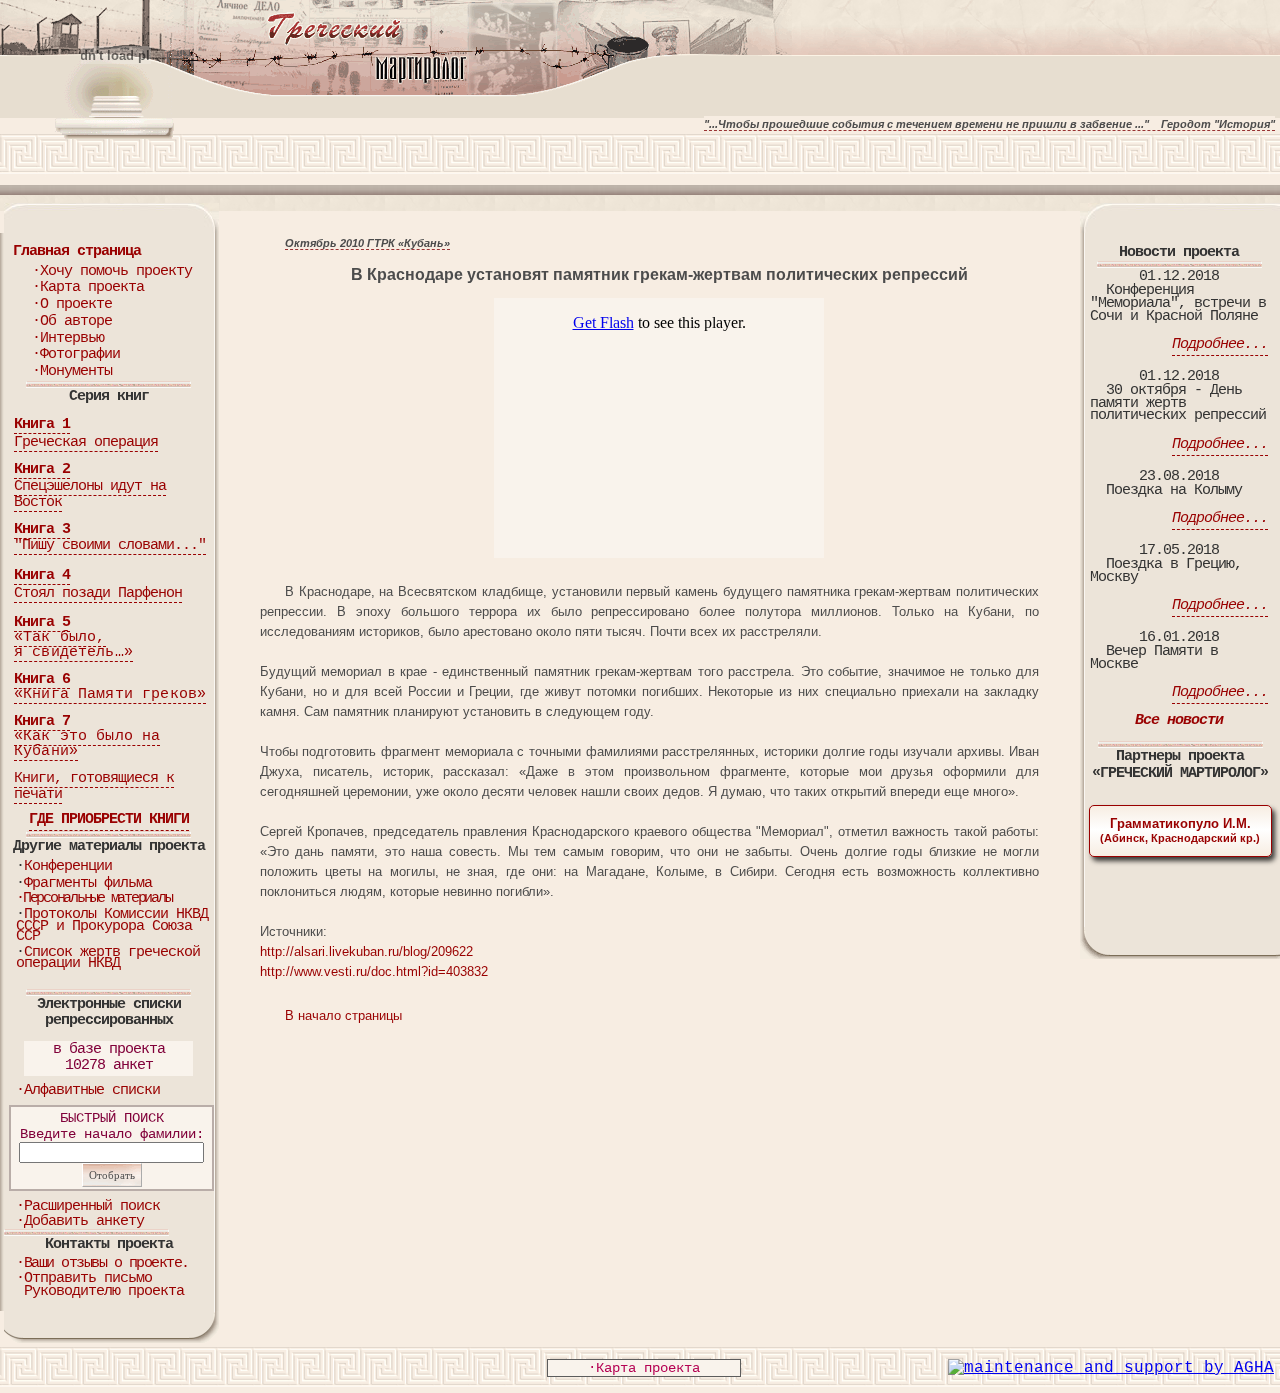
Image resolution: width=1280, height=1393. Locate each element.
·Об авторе (72, 321)
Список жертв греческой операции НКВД (108, 958)
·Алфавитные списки (88, 1090)
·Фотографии (76, 354)
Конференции (68, 866)
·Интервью (68, 338)
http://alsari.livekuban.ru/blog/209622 (366, 951)
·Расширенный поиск (88, 1206)
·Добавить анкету (80, 1221)
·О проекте (72, 304)
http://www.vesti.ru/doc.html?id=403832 (374, 971)
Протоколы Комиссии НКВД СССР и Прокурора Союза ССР (112, 925)
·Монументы (72, 371)
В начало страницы (343, 1015)
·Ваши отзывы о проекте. (102, 1263)
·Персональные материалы (93, 898)
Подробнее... (1220, 344)
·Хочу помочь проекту (112, 271)
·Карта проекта (88, 287)
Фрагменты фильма (88, 883)
